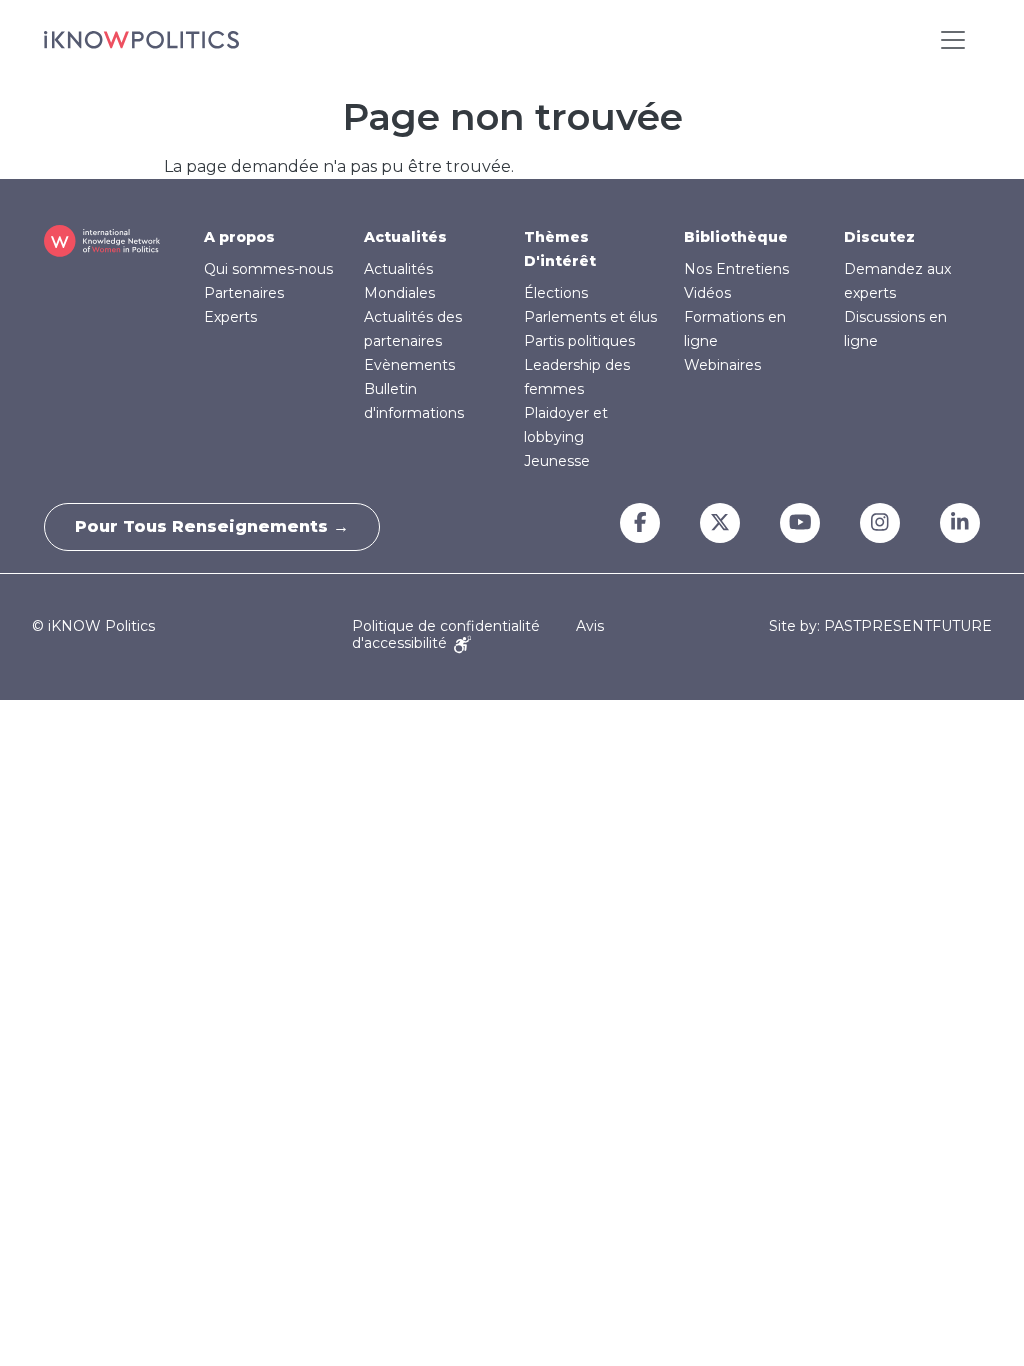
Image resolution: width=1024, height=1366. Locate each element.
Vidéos (707, 293)
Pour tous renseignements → (212, 526)
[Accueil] (141, 40)
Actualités (405, 237)
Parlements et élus (590, 317)
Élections (556, 293)
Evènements (409, 365)
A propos (239, 237)
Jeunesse (557, 461)
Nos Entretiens (736, 269)
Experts (230, 317)
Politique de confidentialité (446, 626)
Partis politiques (579, 341)
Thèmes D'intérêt (560, 249)
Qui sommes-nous (268, 269)
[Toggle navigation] (953, 40)
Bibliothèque (736, 237)
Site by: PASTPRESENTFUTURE (880, 626)
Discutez (879, 237)
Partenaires (244, 293)
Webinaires (722, 365)
